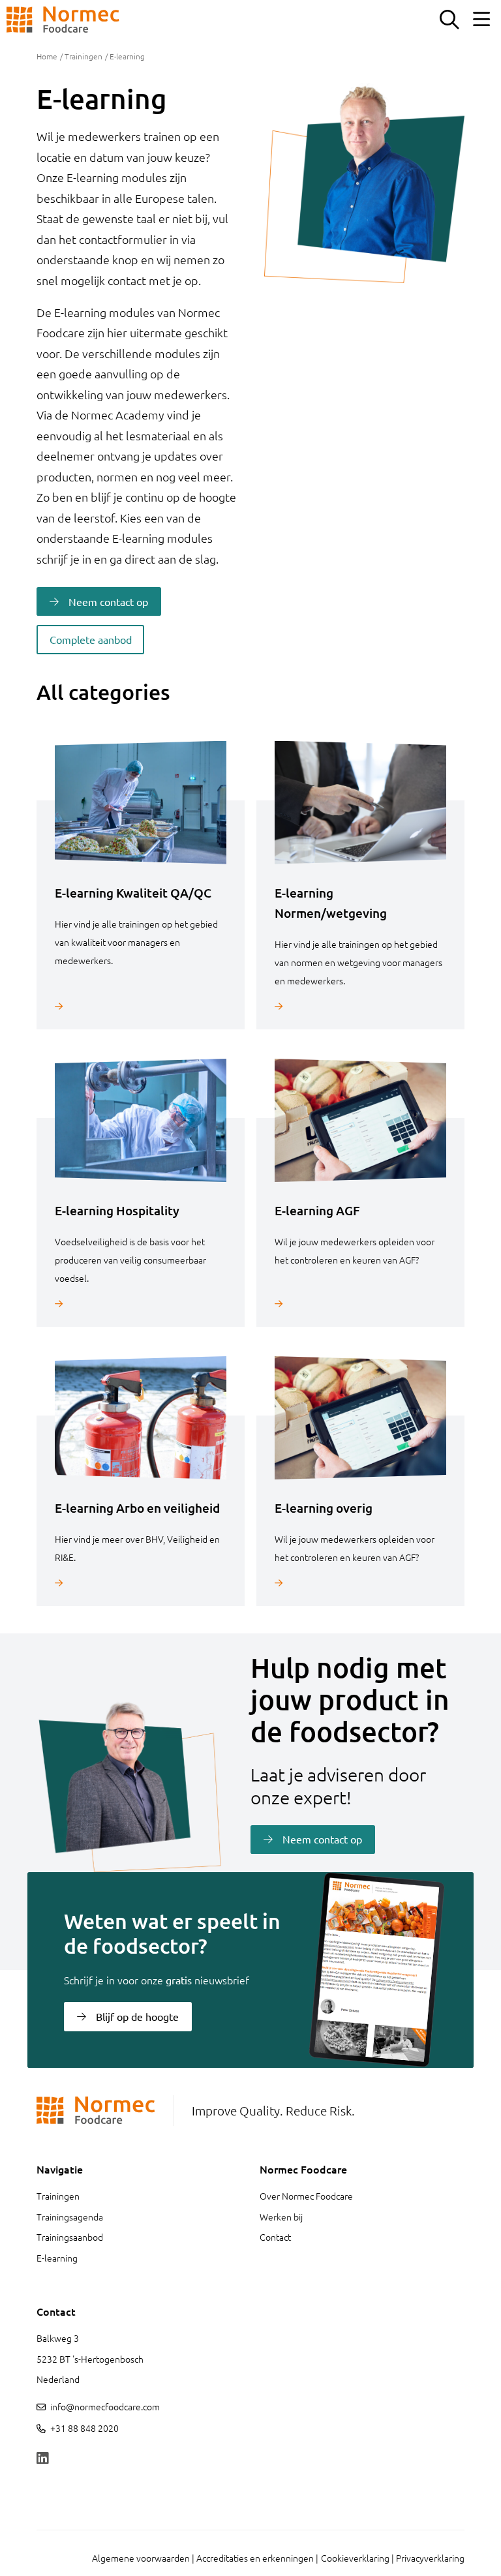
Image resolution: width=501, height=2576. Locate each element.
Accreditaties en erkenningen (255, 2558)
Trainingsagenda (70, 2217)
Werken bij (281, 2217)
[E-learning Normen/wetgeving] (360, 1006)
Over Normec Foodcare (306, 2196)
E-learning (57, 2258)
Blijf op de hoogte (137, 2016)
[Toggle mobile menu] (481, 20)
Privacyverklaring (430, 2558)
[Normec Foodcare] (63, 20)
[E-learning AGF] (360, 1304)
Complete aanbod (91, 639)
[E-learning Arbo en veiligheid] (141, 1583)
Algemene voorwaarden (141, 2558)
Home (47, 56)
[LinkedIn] (42, 2459)
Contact (275, 2237)
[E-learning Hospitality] (141, 1304)
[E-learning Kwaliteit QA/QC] (141, 1006)
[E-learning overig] (360, 1583)
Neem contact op (108, 601)
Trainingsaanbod (70, 2237)
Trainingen (83, 56)
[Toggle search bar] (449, 20)
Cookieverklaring (355, 2558)
